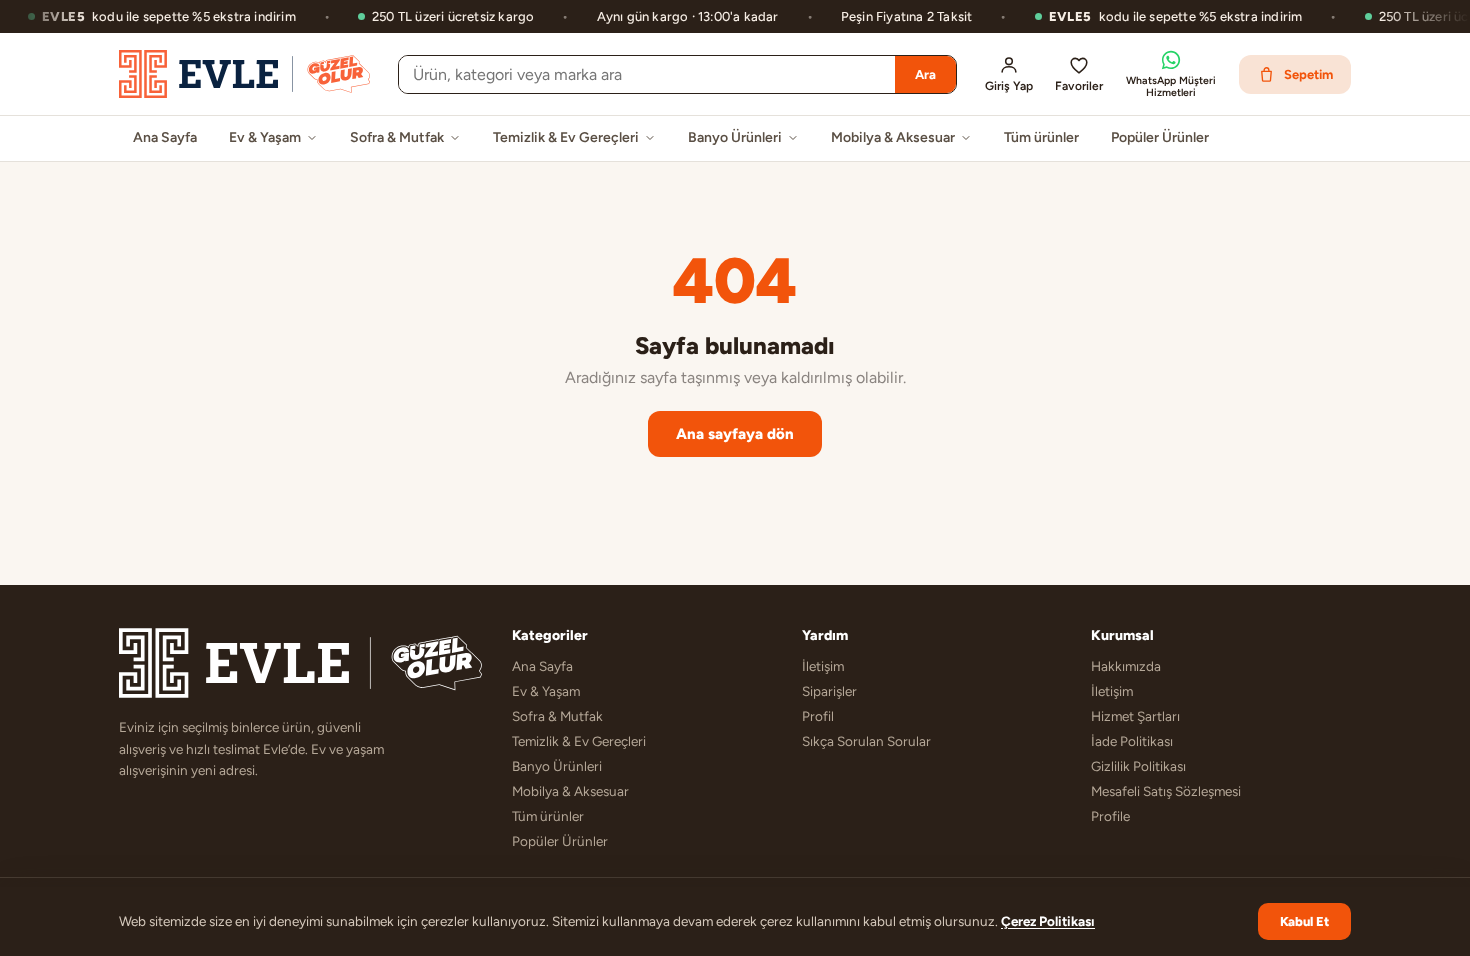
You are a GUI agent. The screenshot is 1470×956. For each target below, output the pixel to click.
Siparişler (829, 691)
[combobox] (647, 74)
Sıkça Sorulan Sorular (866, 741)
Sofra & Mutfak (397, 137)
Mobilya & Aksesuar (893, 137)
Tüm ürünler (1041, 137)
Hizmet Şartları (1135, 716)
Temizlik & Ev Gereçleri (566, 137)
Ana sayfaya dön (735, 434)
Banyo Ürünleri (735, 137)
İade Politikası (1132, 741)
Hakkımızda (1126, 666)
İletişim (823, 666)
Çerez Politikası (1048, 921)
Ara (925, 74)
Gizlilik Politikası (1138, 766)
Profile (1110, 816)
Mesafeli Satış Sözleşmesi (1166, 791)
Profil (818, 716)
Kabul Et (1304, 921)
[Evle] (244, 74)
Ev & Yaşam (265, 137)
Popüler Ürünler (1160, 137)
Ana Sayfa (165, 137)
